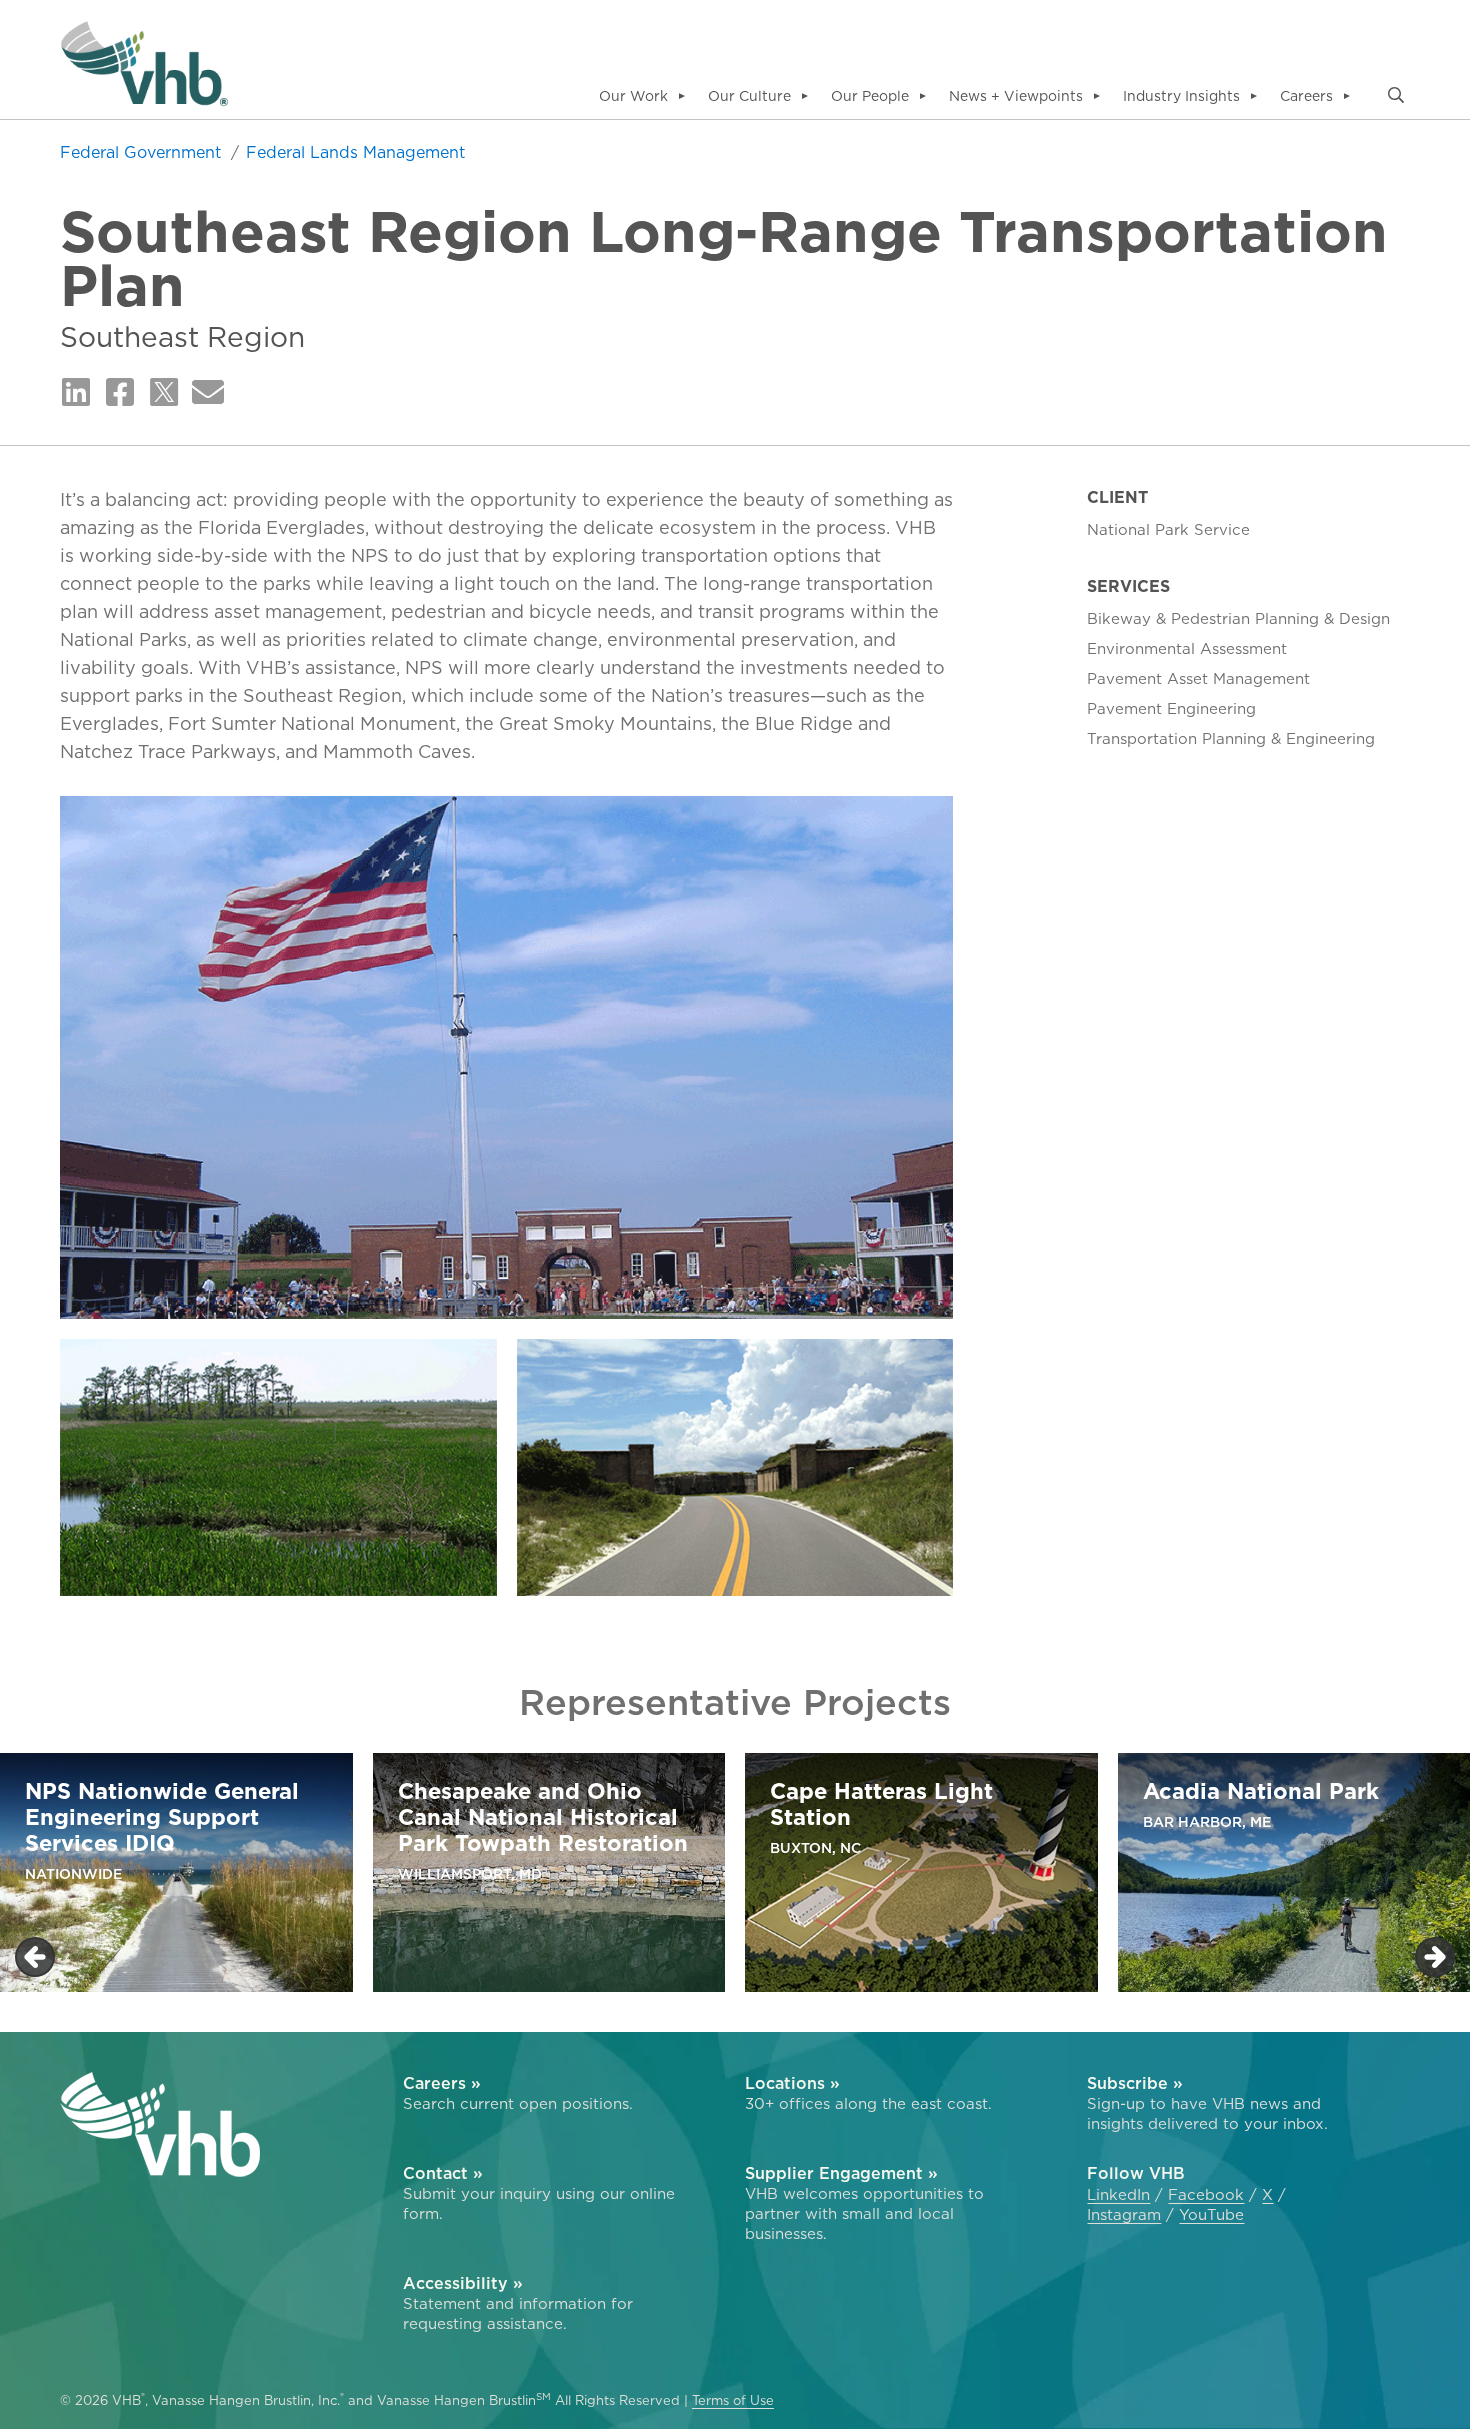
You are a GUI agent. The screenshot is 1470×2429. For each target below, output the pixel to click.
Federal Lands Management (355, 152)
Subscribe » (1135, 2083)
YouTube (1211, 2215)
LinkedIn (1118, 2195)
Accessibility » (463, 2283)
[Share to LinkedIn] (76, 393)
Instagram (1124, 2215)
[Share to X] (164, 393)
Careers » (442, 2083)
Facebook (1206, 2195)
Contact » (443, 2173)
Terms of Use (733, 2400)
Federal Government (143, 152)
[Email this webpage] (208, 393)
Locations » (792, 2083)
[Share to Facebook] (120, 393)
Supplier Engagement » (841, 2173)
